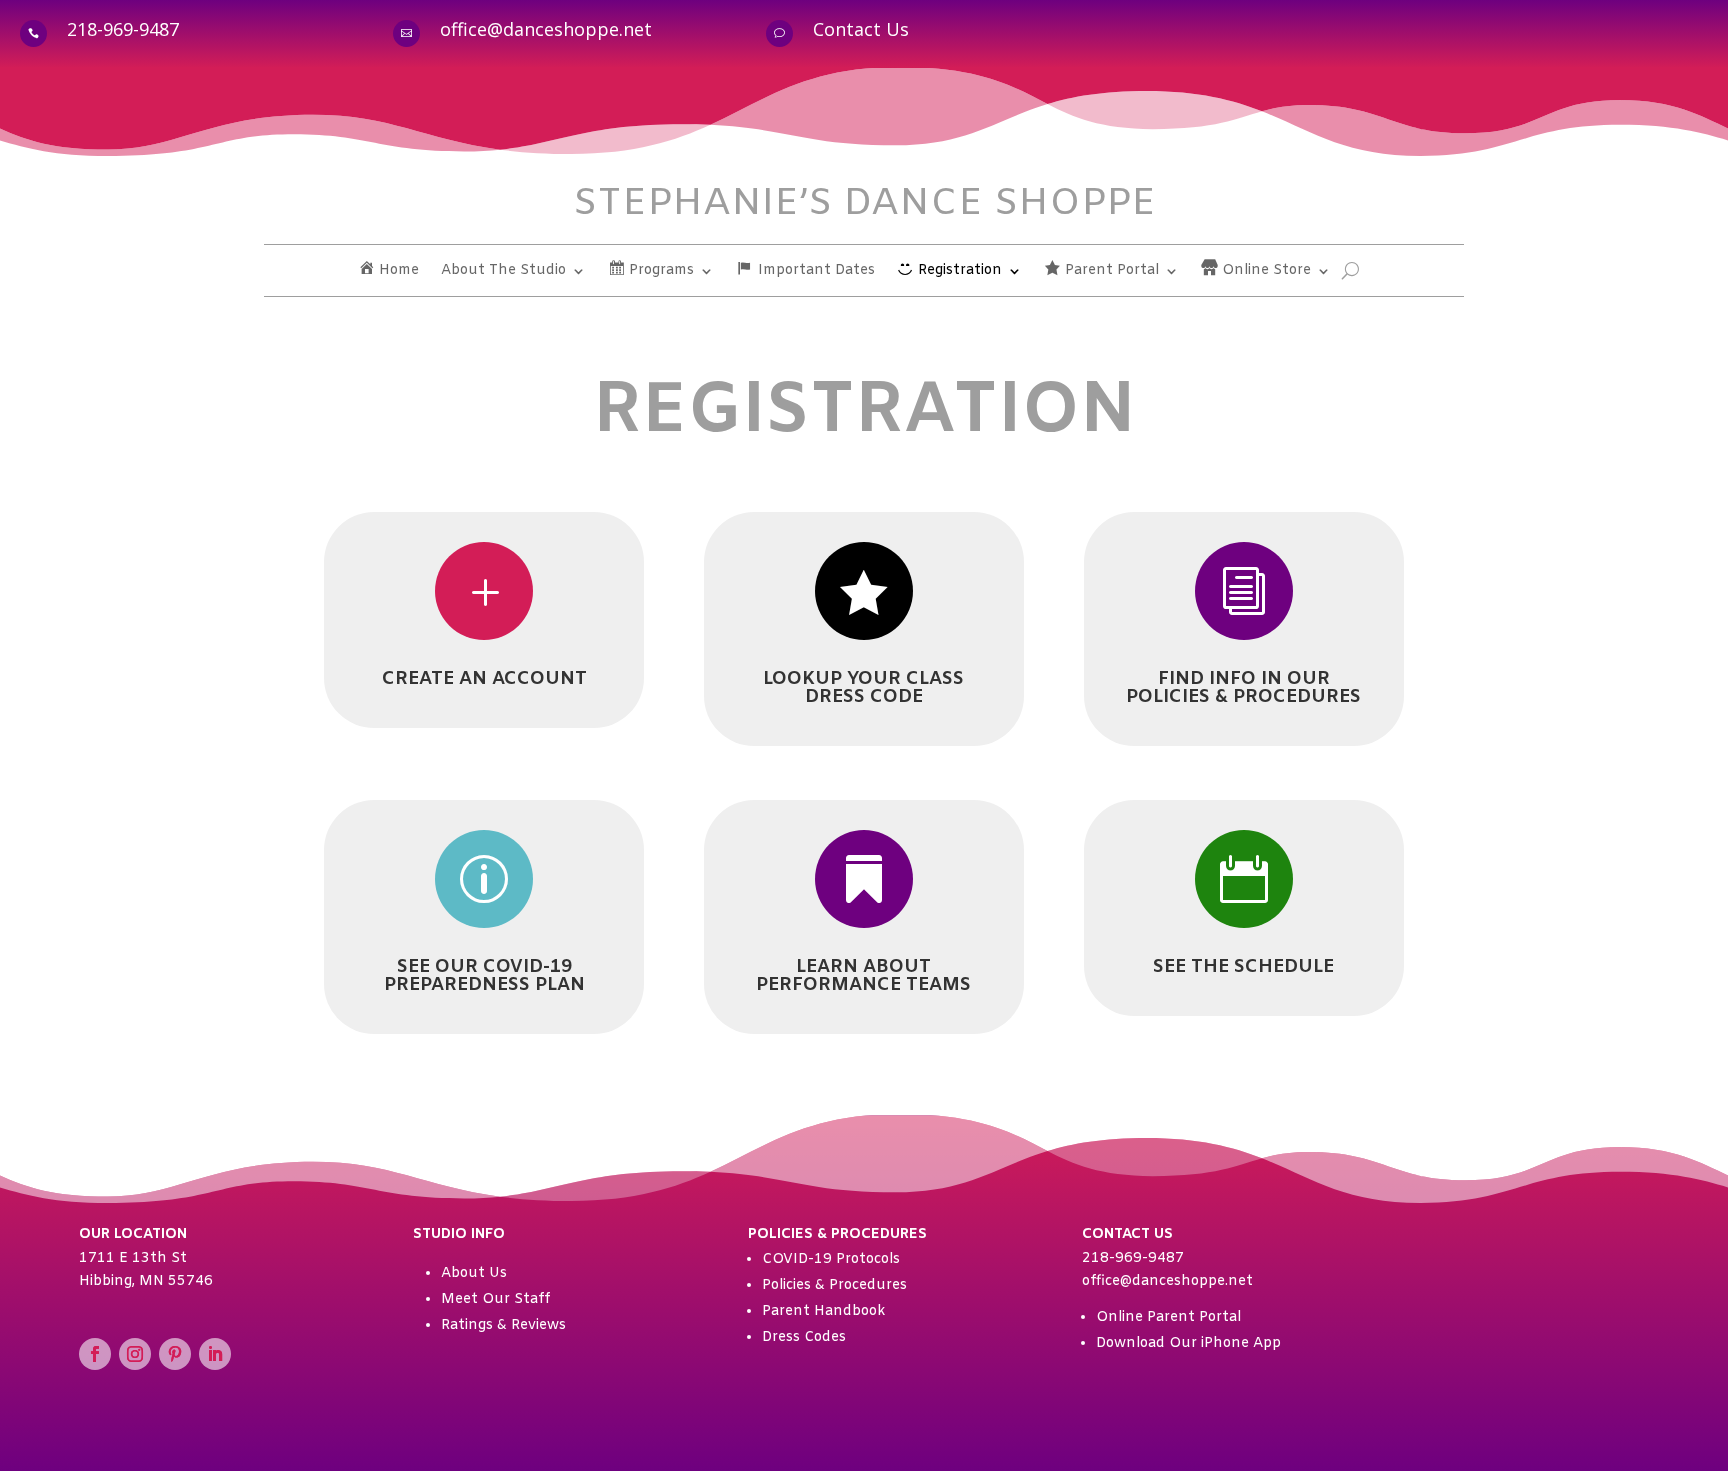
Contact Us (861, 29)
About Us (474, 1273)
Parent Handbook (823, 1311)
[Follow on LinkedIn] (215, 1354)
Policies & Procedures (834, 1285)
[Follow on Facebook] (95, 1354)
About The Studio (503, 272)
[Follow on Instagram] (135, 1354)
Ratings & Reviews (503, 1325)
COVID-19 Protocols (831, 1259)
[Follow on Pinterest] (175, 1354)
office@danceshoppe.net (546, 29)
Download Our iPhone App (1188, 1343)
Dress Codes (804, 1337)
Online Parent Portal (1168, 1317)
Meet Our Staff (495, 1299)
